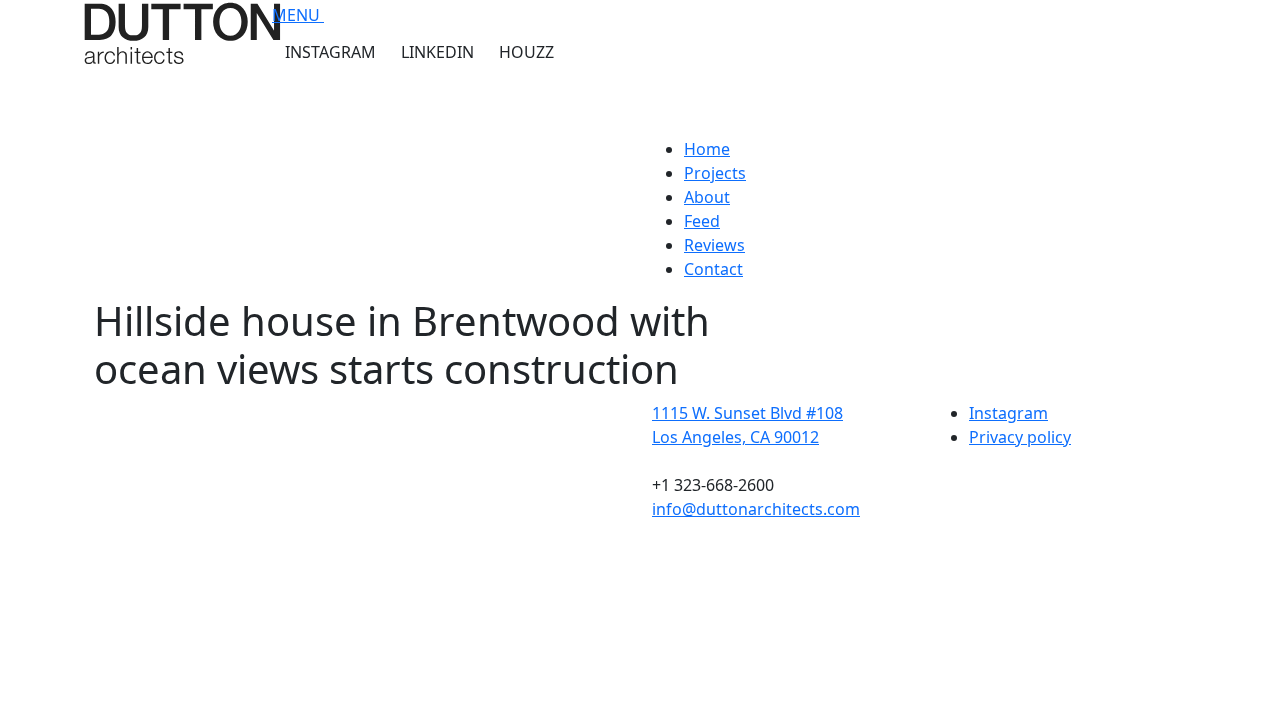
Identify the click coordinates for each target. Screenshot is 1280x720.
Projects (715, 173)
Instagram (1008, 413)
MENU (298, 15)
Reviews (714, 245)
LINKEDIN (437, 52)
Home (707, 149)
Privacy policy (1020, 437)
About (707, 197)
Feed (702, 221)
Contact (713, 269)
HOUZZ (526, 52)
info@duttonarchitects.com (756, 509)
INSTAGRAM (330, 52)
